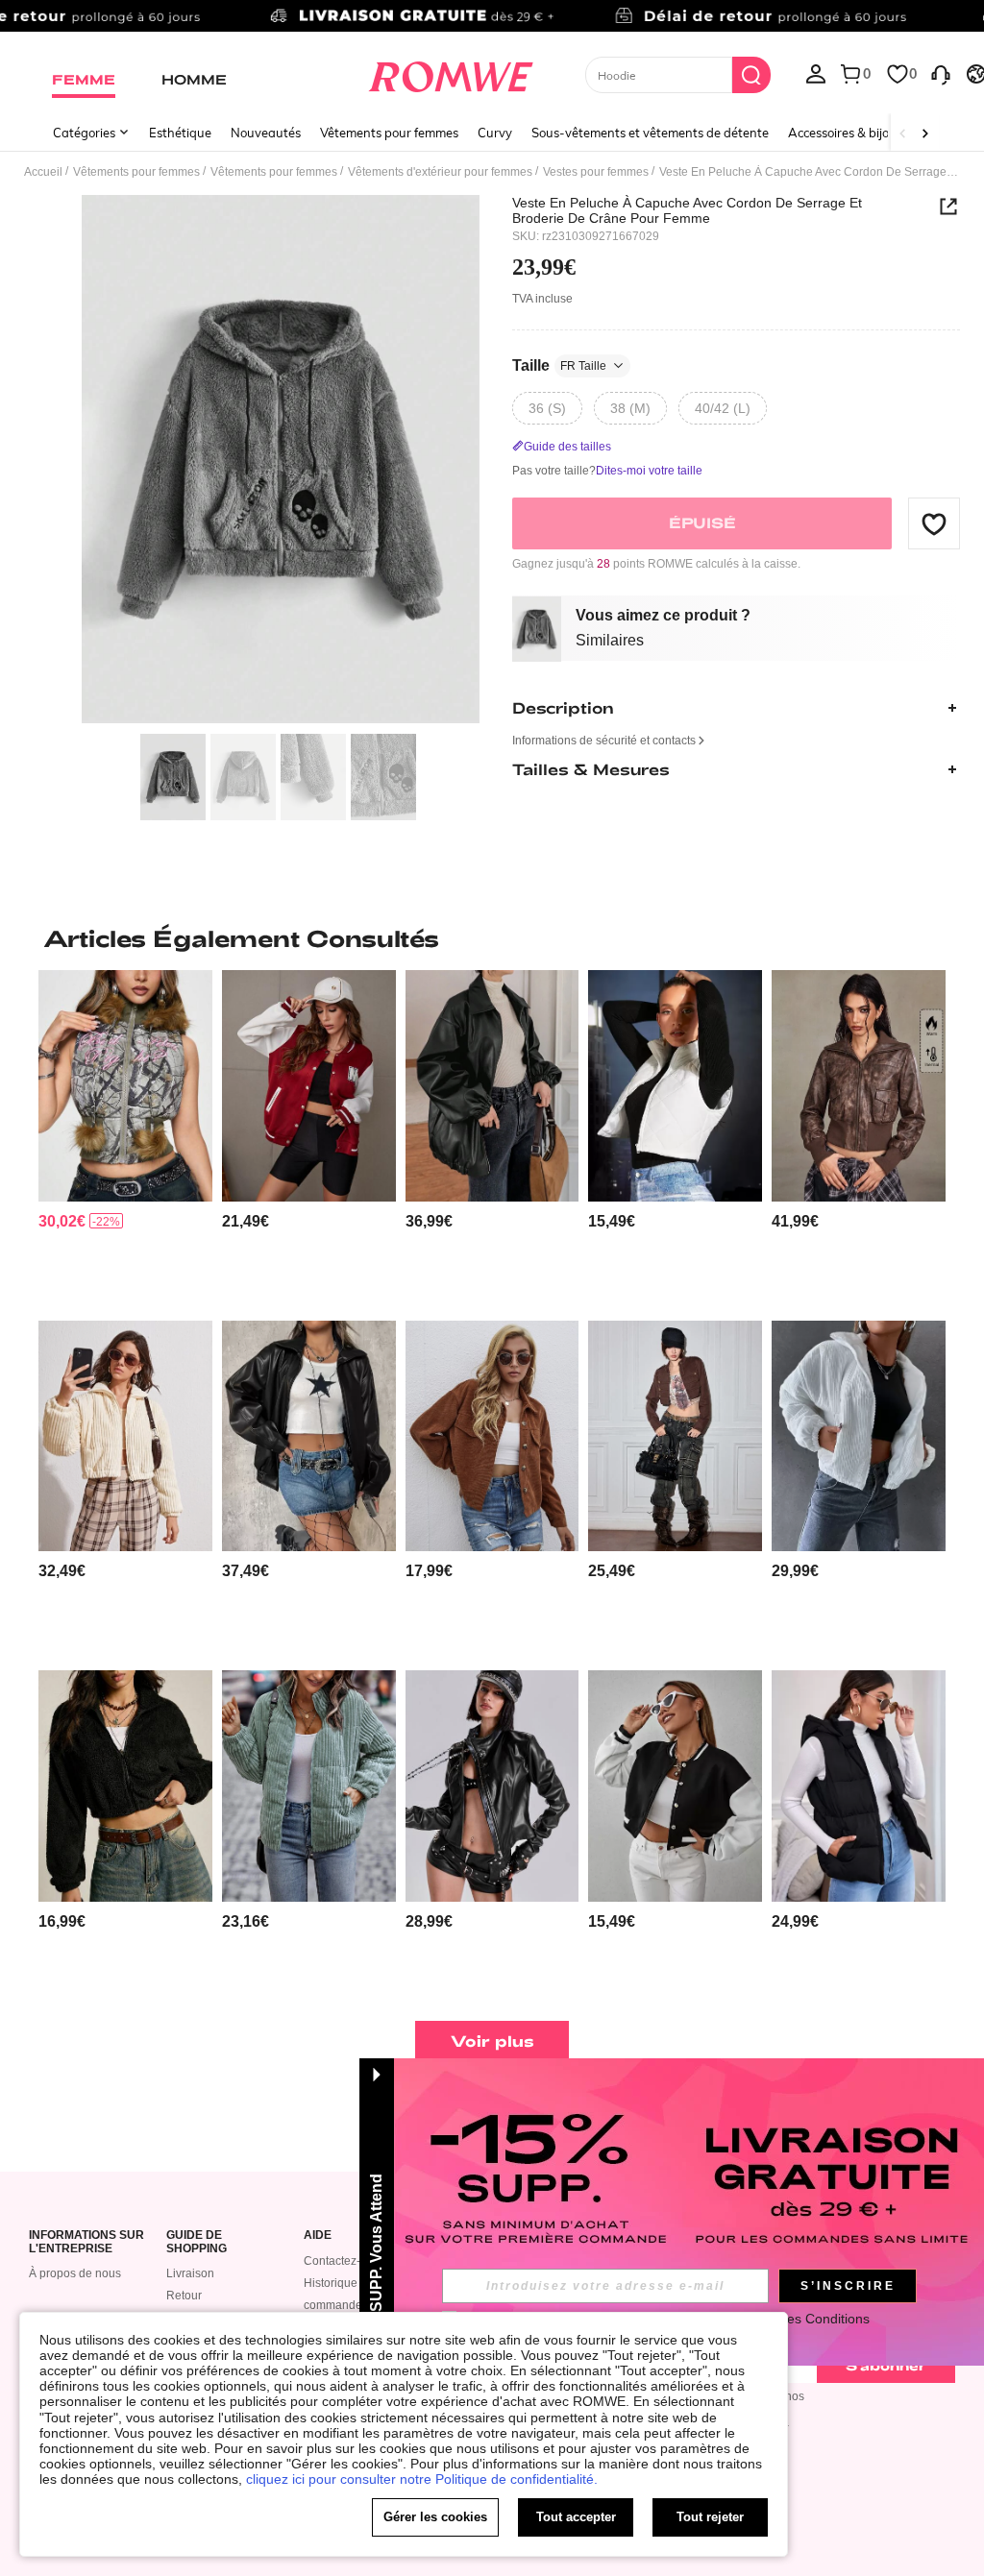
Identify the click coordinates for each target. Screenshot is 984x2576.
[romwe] (450, 73)
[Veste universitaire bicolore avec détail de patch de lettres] (309, 1085)
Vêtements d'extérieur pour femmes (440, 172)
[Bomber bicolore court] (675, 1786)
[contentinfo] (62, 1221)
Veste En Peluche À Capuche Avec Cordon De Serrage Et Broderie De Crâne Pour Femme (687, 210)
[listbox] (816, 73)
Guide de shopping (197, 2242)
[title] (492, 938)
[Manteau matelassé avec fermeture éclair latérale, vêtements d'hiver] (859, 1436)
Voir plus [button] (492, 2041)
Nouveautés (266, 133)
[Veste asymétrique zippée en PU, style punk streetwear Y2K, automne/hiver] (492, 1786)
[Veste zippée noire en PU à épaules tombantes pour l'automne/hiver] (309, 1436)
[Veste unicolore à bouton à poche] (492, 1436)
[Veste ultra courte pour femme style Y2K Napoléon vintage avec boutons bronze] (675, 1436)
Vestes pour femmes (596, 172)
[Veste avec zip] (125, 1436)
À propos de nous (75, 2273)
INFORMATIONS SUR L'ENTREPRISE (86, 2242)
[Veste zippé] (125, 1786)
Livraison (190, 2273)
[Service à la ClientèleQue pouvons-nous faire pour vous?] (941, 73)
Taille (559, 365)
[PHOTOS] (281, 460)
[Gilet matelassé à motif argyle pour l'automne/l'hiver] (675, 1085)
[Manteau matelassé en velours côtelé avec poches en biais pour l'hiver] (309, 1786)
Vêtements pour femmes (389, 133)
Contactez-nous (345, 2261)
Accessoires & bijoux (846, 133)
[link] (492, 23)
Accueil (43, 172)
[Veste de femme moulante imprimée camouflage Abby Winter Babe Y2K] (125, 1085)
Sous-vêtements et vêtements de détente (650, 133)
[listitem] (125, 1137)
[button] (934, 523)
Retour (184, 2296)
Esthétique (180, 133)
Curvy (495, 133)
